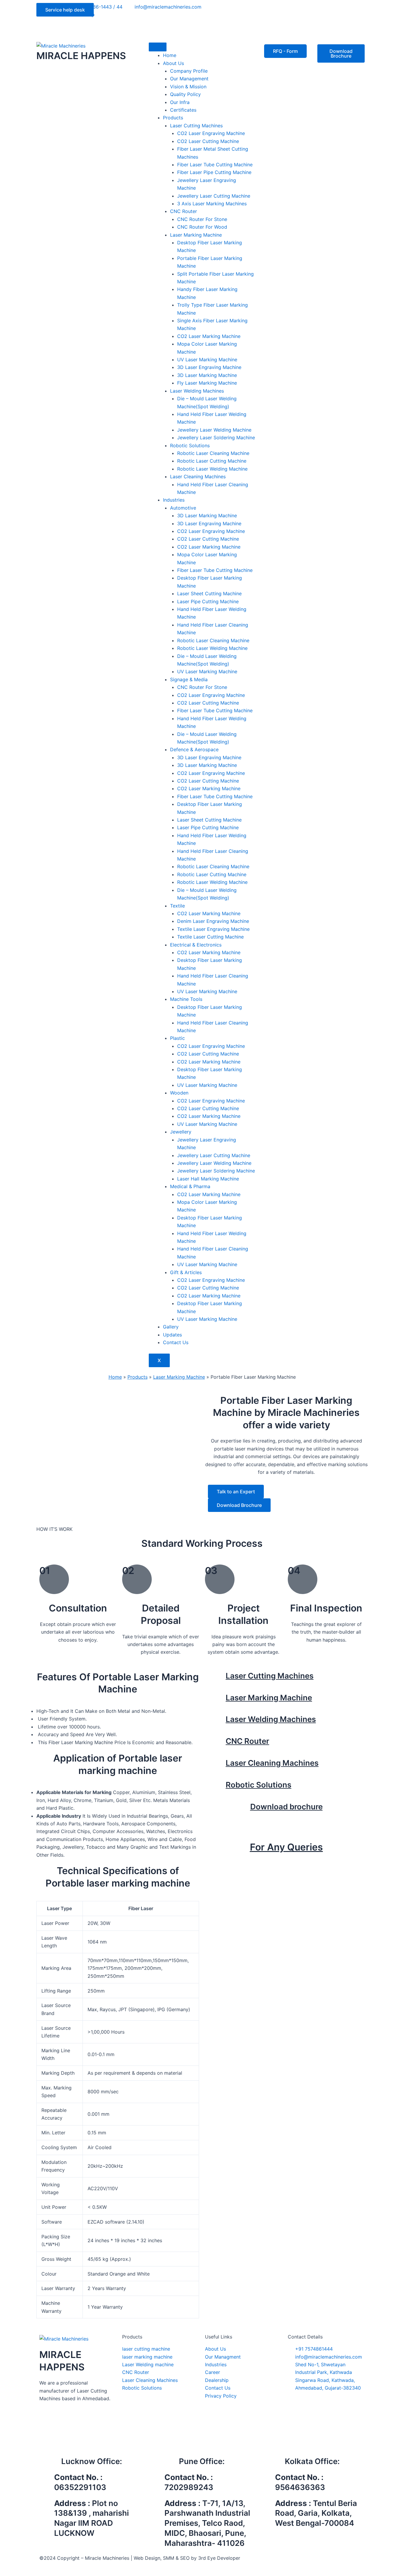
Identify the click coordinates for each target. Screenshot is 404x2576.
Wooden (179, 1093)
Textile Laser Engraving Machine (213, 929)
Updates (172, 1335)
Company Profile (189, 71)
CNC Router (184, 211)
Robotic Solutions (190, 445)
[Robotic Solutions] (218, 1787)
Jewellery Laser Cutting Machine (214, 196)
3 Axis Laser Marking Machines (212, 204)
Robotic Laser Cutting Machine (212, 461)
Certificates (183, 110)
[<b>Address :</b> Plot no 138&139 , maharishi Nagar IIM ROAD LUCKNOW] (47, 2506)
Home (115, 1377)
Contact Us (176, 1342)
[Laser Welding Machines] (218, 1722)
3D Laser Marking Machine (207, 375)
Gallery (171, 1327)
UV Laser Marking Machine (207, 360)
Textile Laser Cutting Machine (210, 937)
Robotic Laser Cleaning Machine (213, 453)
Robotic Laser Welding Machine (212, 469)
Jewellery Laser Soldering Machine (216, 438)
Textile (177, 906)
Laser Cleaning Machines (198, 477)
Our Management (189, 79)
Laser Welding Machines (197, 391)
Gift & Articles (186, 1272)
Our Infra (180, 102)
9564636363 (300, 2487)
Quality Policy (185, 94)
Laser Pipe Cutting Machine (208, 601)
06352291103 (80, 2487)
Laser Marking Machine (196, 235)
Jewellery (181, 1132)
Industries (174, 500)
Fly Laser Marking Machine (207, 383)
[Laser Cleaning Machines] (218, 1765)
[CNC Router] (218, 1744)
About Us (173, 63)
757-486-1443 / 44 (286, 1863)
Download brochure (286, 1807)
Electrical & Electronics (196, 945)
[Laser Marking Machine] (218, 1700)
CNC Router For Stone (202, 219)
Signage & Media (189, 679)
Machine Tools (186, 999)
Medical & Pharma (190, 1186)
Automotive (183, 508)
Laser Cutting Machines (196, 126)
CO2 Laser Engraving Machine (211, 133)
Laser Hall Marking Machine (208, 1179)
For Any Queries (286, 1847)
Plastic (177, 1038)
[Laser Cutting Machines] (218, 1678)
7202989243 (189, 2487)
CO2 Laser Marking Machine (209, 336)
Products (173, 118)
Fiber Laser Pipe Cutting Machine (214, 172)
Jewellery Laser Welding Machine (214, 430)
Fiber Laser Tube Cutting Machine (215, 165)
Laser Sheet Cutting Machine (209, 593)
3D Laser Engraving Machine (209, 367)
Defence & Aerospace (194, 749)
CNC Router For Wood (202, 227)
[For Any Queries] (286, 1834)
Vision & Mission (188, 87)
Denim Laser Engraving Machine (213, 921)
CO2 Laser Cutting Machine (208, 141)
